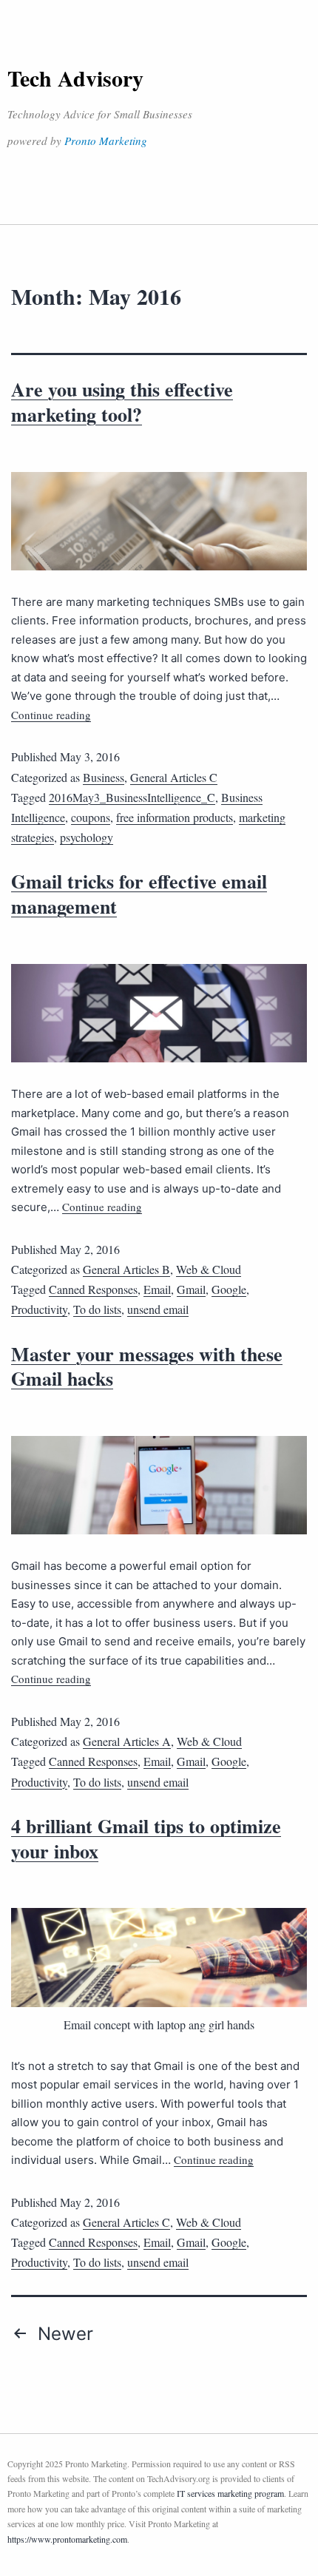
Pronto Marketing (106, 141)
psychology (87, 837)
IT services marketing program (230, 2493)
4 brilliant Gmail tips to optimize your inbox (146, 1838)
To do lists (97, 1309)
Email (157, 1289)
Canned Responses (93, 1289)
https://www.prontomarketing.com (67, 2539)
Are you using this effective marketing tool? (122, 402)
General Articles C (174, 777)
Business (104, 777)
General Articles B (126, 1269)
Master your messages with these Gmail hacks (147, 1366)
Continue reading (51, 715)
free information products (175, 817)
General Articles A (127, 1741)
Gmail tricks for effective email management (139, 894)
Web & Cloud (209, 1269)
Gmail (191, 1289)
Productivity (39, 1309)
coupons (91, 817)
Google (229, 1289)
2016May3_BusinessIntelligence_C (132, 797)
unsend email (158, 1309)
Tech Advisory (75, 78)
